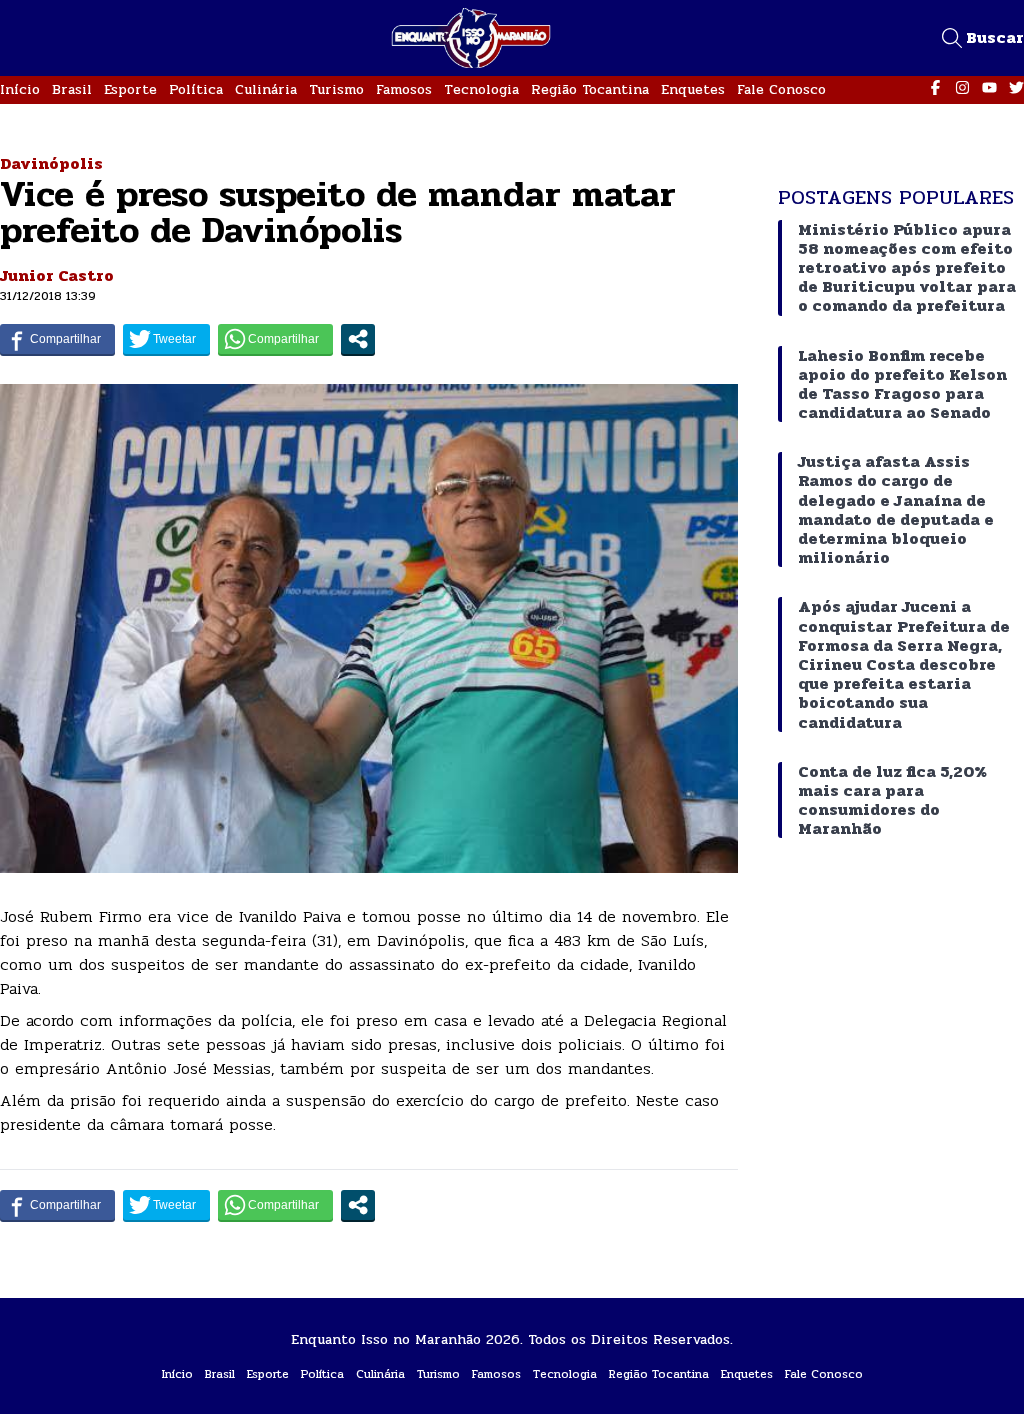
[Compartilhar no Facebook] (57, 339)
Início (20, 89)
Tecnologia (481, 89)
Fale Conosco (781, 89)
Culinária (266, 89)
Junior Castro (57, 275)
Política (196, 89)
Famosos (404, 89)
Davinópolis (51, 163)
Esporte (130, 89)
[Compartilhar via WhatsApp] (275, 339)
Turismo (336, 89)
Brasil (72, 89)
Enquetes (693, 89)
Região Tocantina (590, 89)
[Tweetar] (166, 339)
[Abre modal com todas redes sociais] (358, 339)
